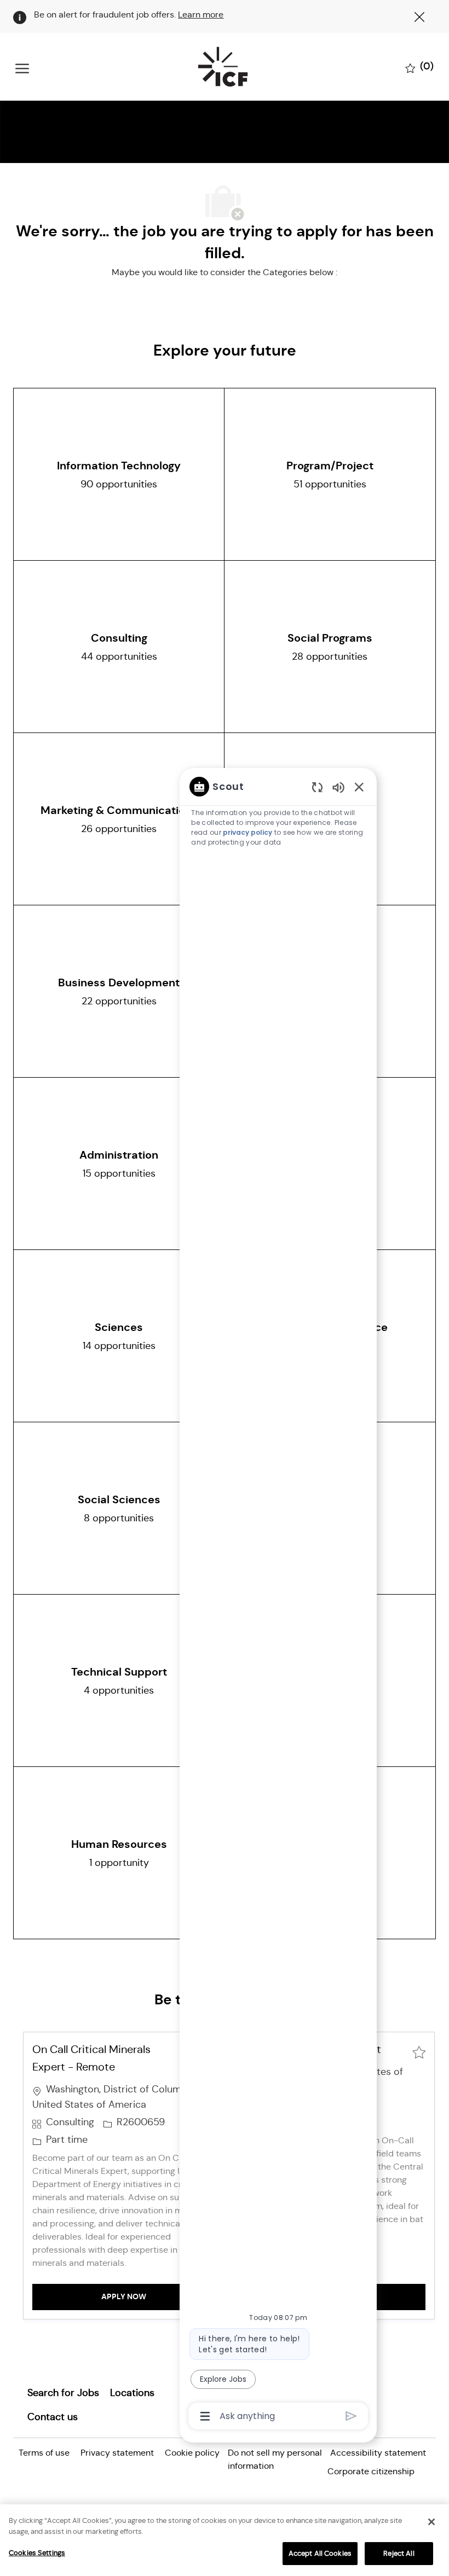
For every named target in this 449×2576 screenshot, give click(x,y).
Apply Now (158, 2296)
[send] (351, 2416)
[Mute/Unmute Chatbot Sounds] (338, 787)
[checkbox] (419, 2051)
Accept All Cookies (320, 2553)
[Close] (431, 2522)
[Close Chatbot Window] (359, 787)
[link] (63, 2393)
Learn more (201, 14)
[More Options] (205, 2416)
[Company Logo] (222, 67)
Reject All (399, 2553)
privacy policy (247, 832)
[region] (278, 1600)
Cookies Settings (37, 2553)
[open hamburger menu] (22, 67)
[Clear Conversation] (317, 787)
